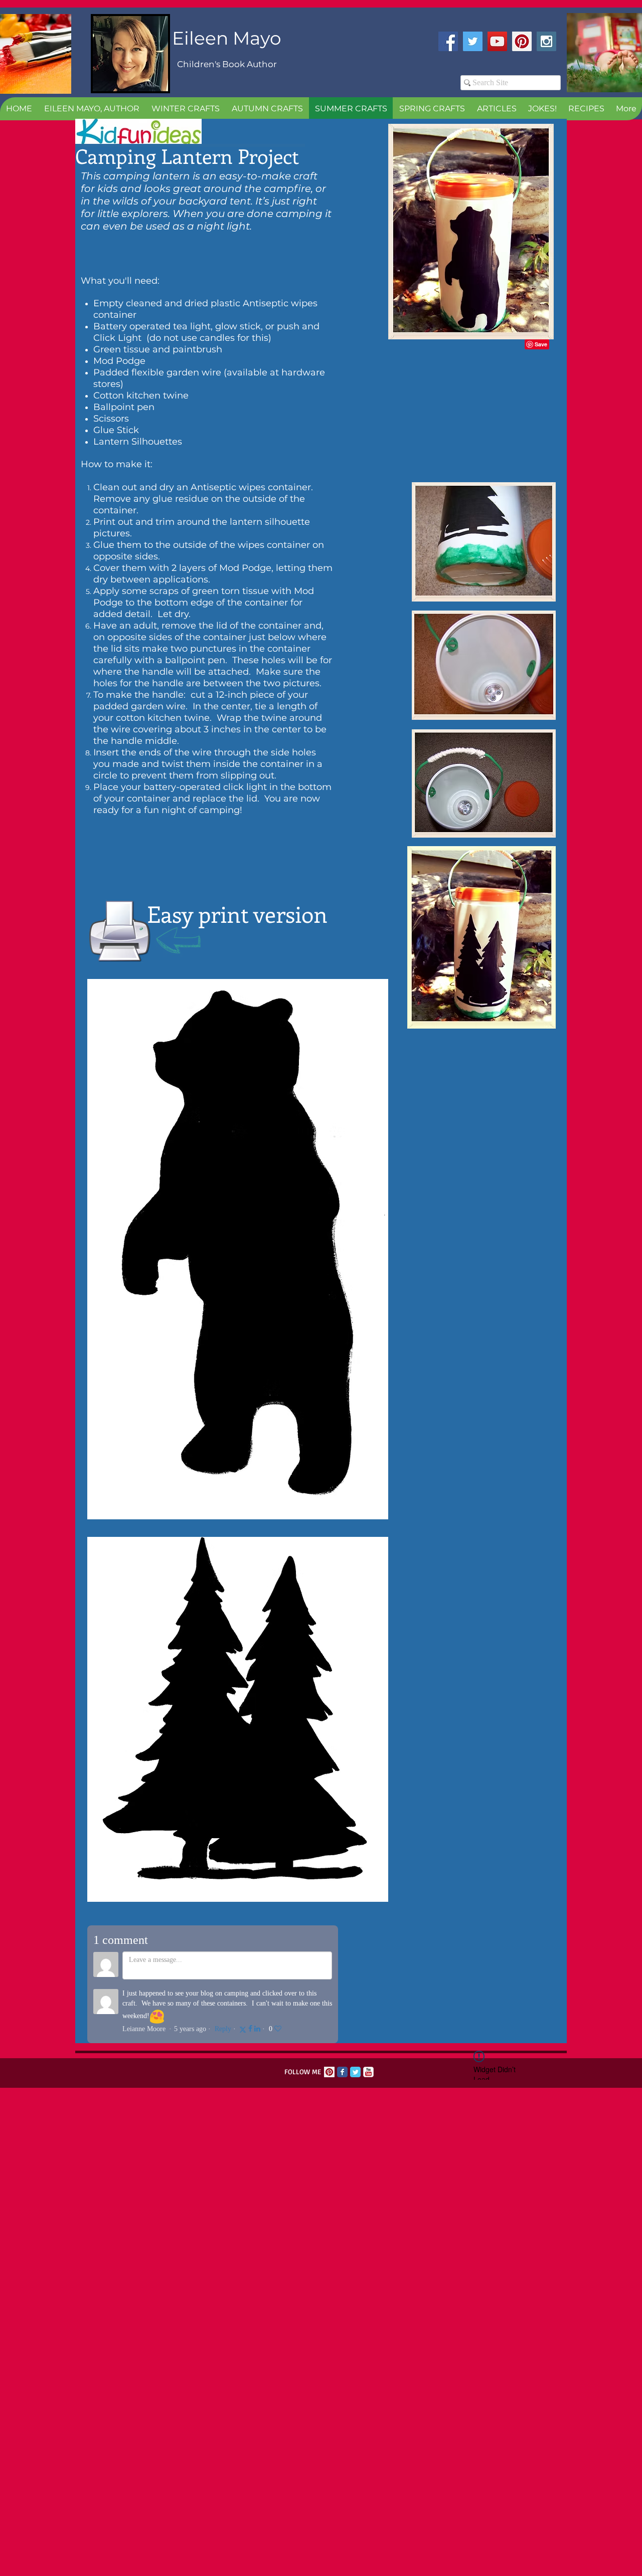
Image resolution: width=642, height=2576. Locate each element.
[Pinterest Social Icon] (522, 41)
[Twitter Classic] (355, 2072)
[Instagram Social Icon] (546, 41)
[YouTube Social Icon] (497, 41)
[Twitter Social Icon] (473, 41)
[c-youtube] (368, 2072)
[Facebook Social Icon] (448, 41)
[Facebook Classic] (342, 2072)
